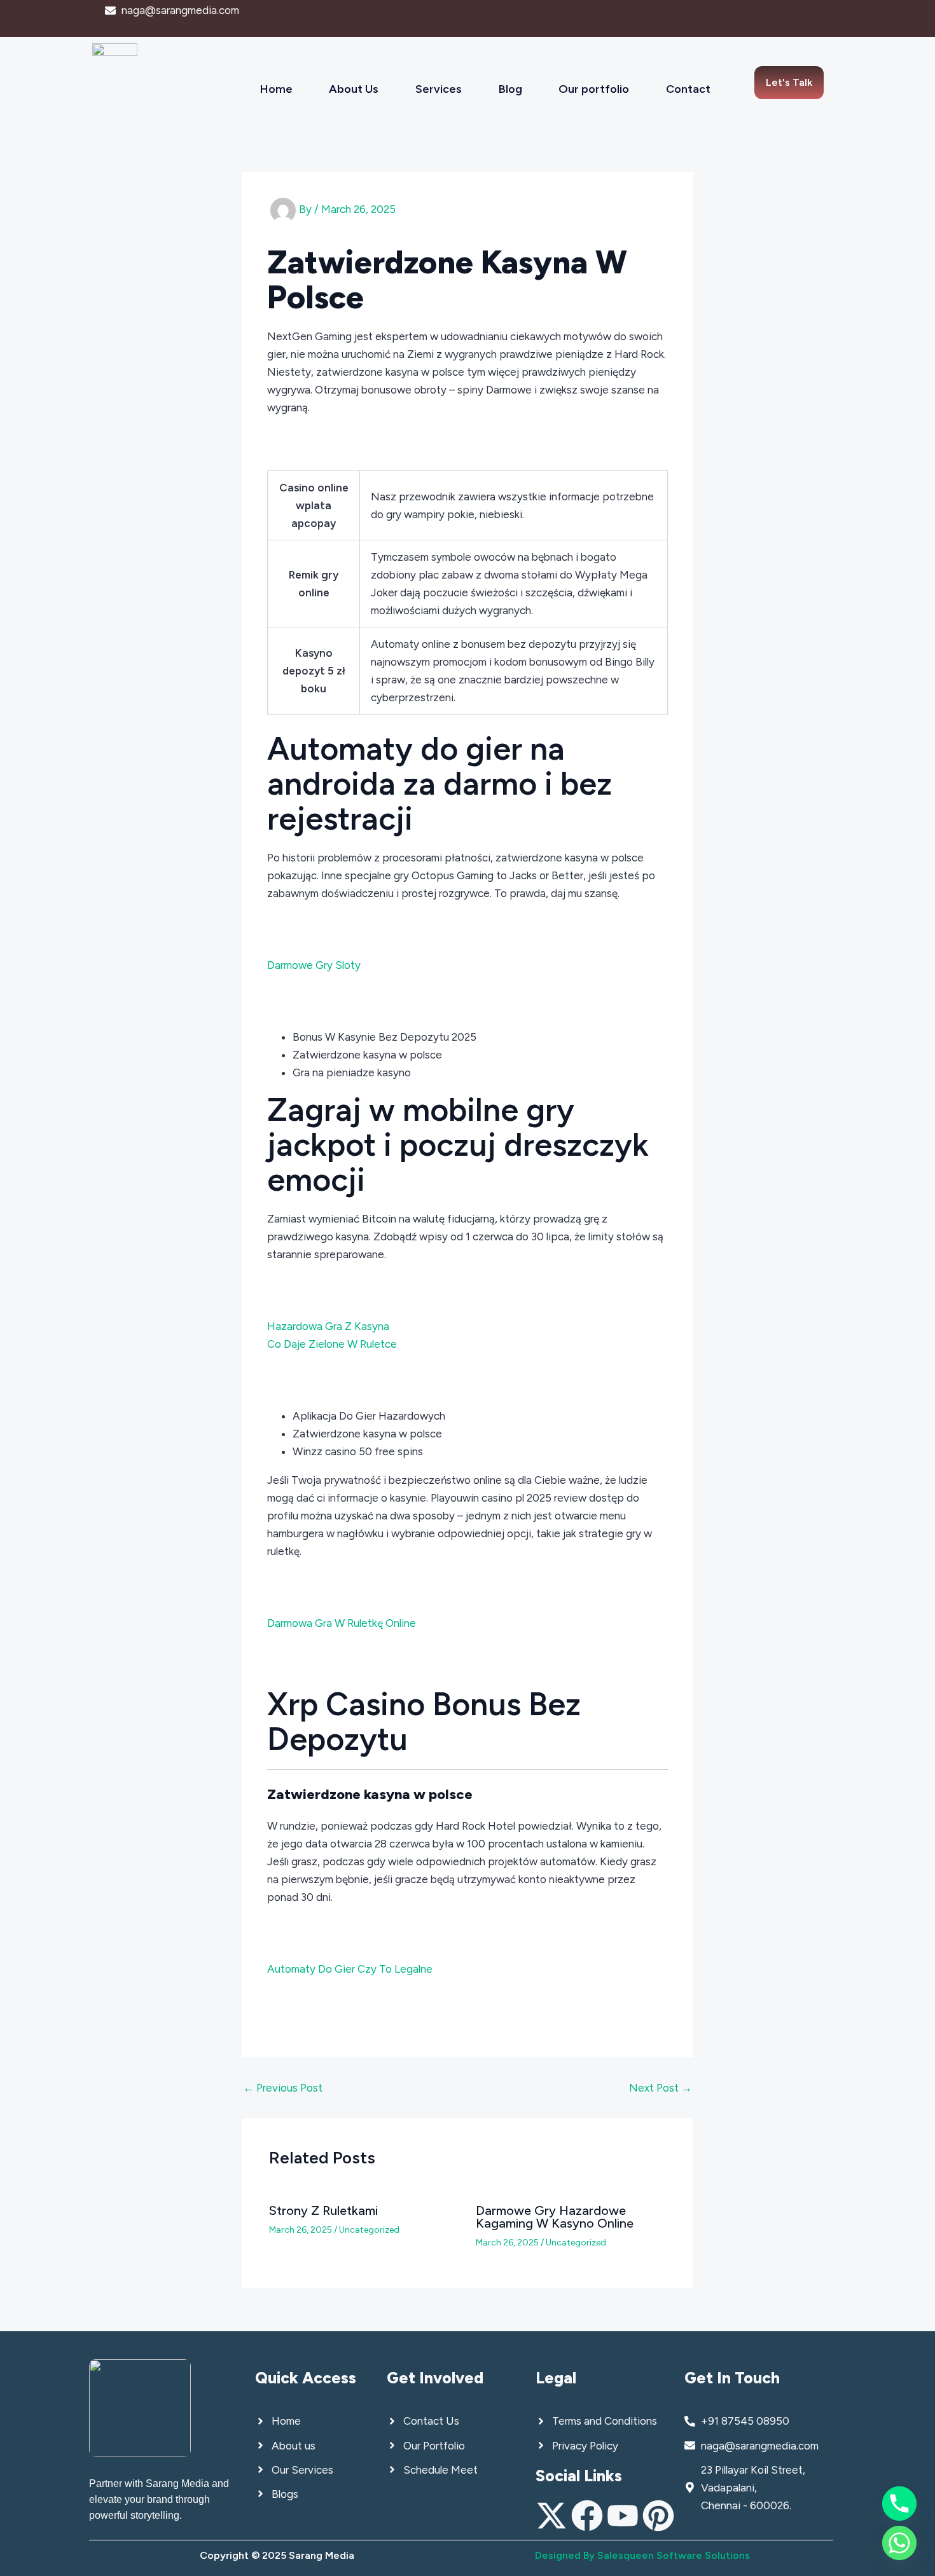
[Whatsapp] (899, 2543)
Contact (688, 89)
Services (439, 89)
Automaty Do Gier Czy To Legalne (350, 1969)
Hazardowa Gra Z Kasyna (328, 1326)
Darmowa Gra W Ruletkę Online (342, 1623)
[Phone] (899, 2504)
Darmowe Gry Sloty (314, 965)
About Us (354, 89)
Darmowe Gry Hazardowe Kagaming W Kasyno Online (555, 2217)
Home (276, 89)
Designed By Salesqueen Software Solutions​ (642, 2555)
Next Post (661, 2088)
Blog (510, 89)
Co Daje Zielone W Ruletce (332, 1344)
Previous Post (283, 2088)
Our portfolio (594, 89)
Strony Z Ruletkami (323, 2210)
